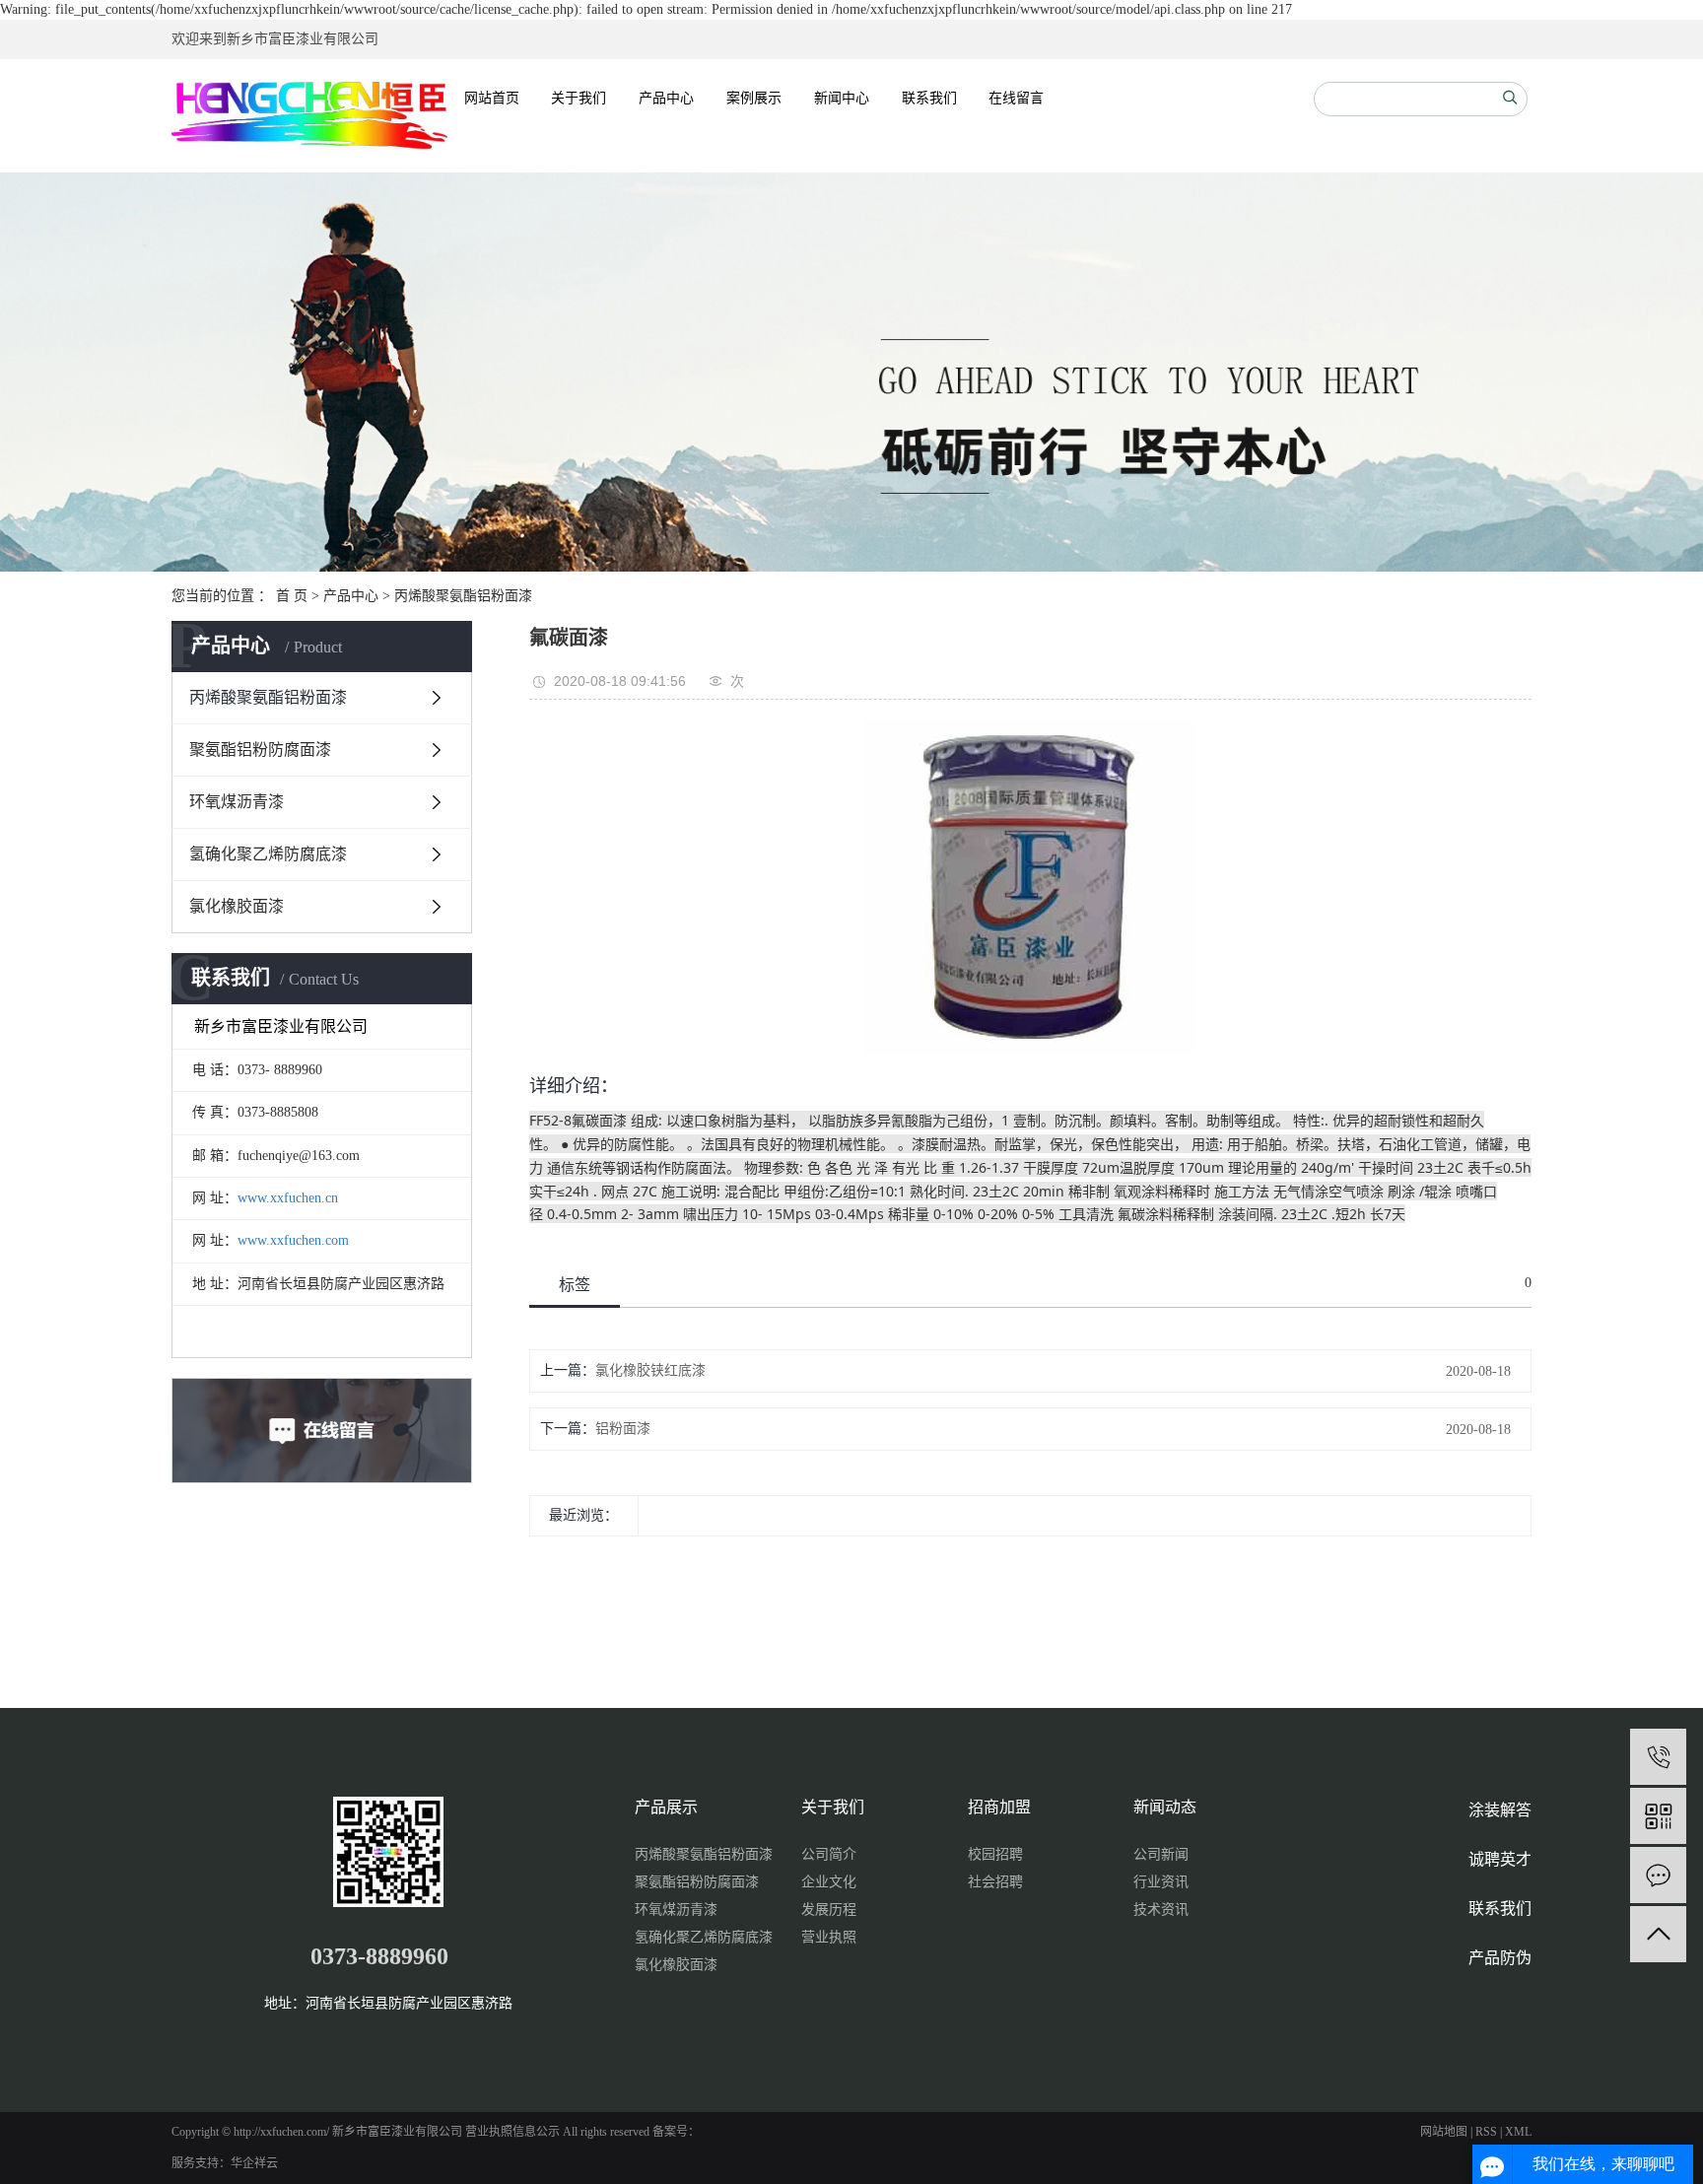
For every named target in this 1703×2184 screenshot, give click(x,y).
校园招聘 (995, 1854)
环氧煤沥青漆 (237, 802)
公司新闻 (1161, 1854)
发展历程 (829, 1910)
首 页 (292, 596)
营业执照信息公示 (512, 2132)
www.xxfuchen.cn (288, 1198)
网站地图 (1444, 2132)
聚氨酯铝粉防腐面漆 (260, 750)
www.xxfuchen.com (293, 1240)
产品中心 (666, 98)
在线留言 (1016, 98)
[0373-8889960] (1658, 1757)
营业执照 (829, 1937)
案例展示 (754, 98)
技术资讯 (1161, 1910)
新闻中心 (842, 98)
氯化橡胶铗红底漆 (650, 1370)
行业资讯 (1161, 1882)
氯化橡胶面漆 (237, 906)
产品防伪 (1500, 1958)
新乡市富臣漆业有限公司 (303, 39)
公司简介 (829, 1854)
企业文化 (829, 1882)
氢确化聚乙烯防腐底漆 (268, 854)
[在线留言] (1658, 1875)
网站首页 (492, 98)
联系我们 (929, 98)
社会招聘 (995, 1882)
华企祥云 (254, 2163)
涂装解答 (1500, 1810)
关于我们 (579, 98)
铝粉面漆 (623, 1429)
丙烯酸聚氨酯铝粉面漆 (463, 596)
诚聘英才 (1500, 1859)
